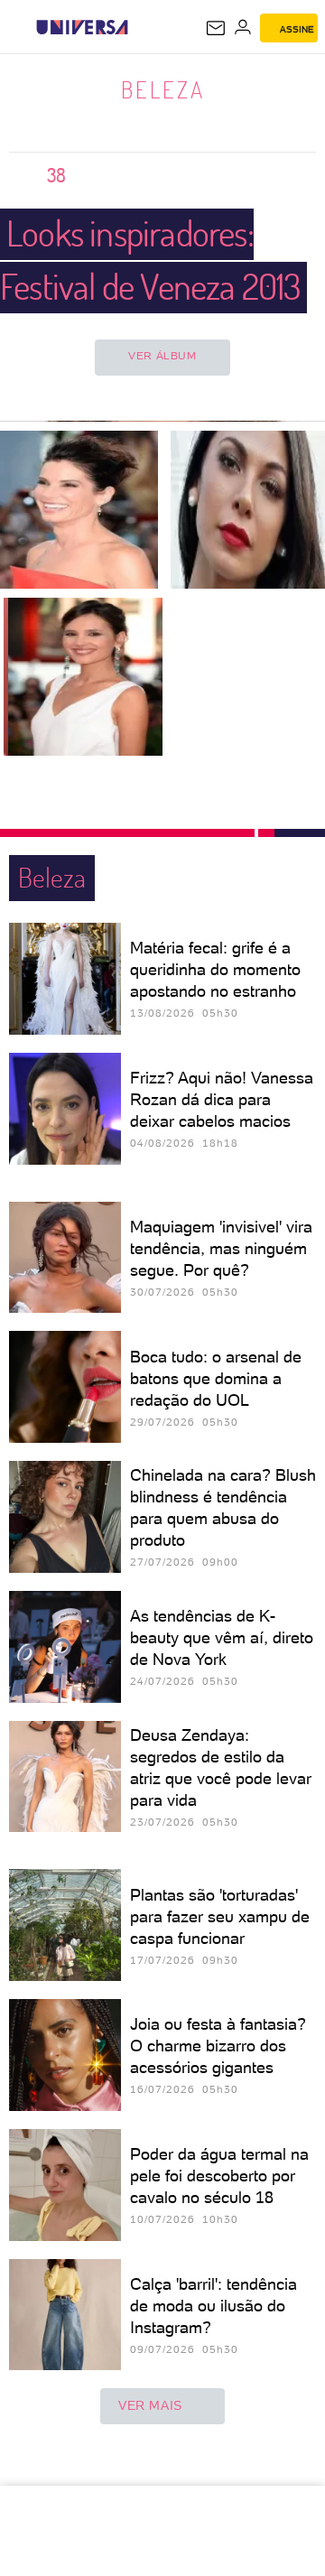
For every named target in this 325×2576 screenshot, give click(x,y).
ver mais (150, 2405)
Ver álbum (162, 356)
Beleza (163, 89)
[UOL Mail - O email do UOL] (216, 28)
